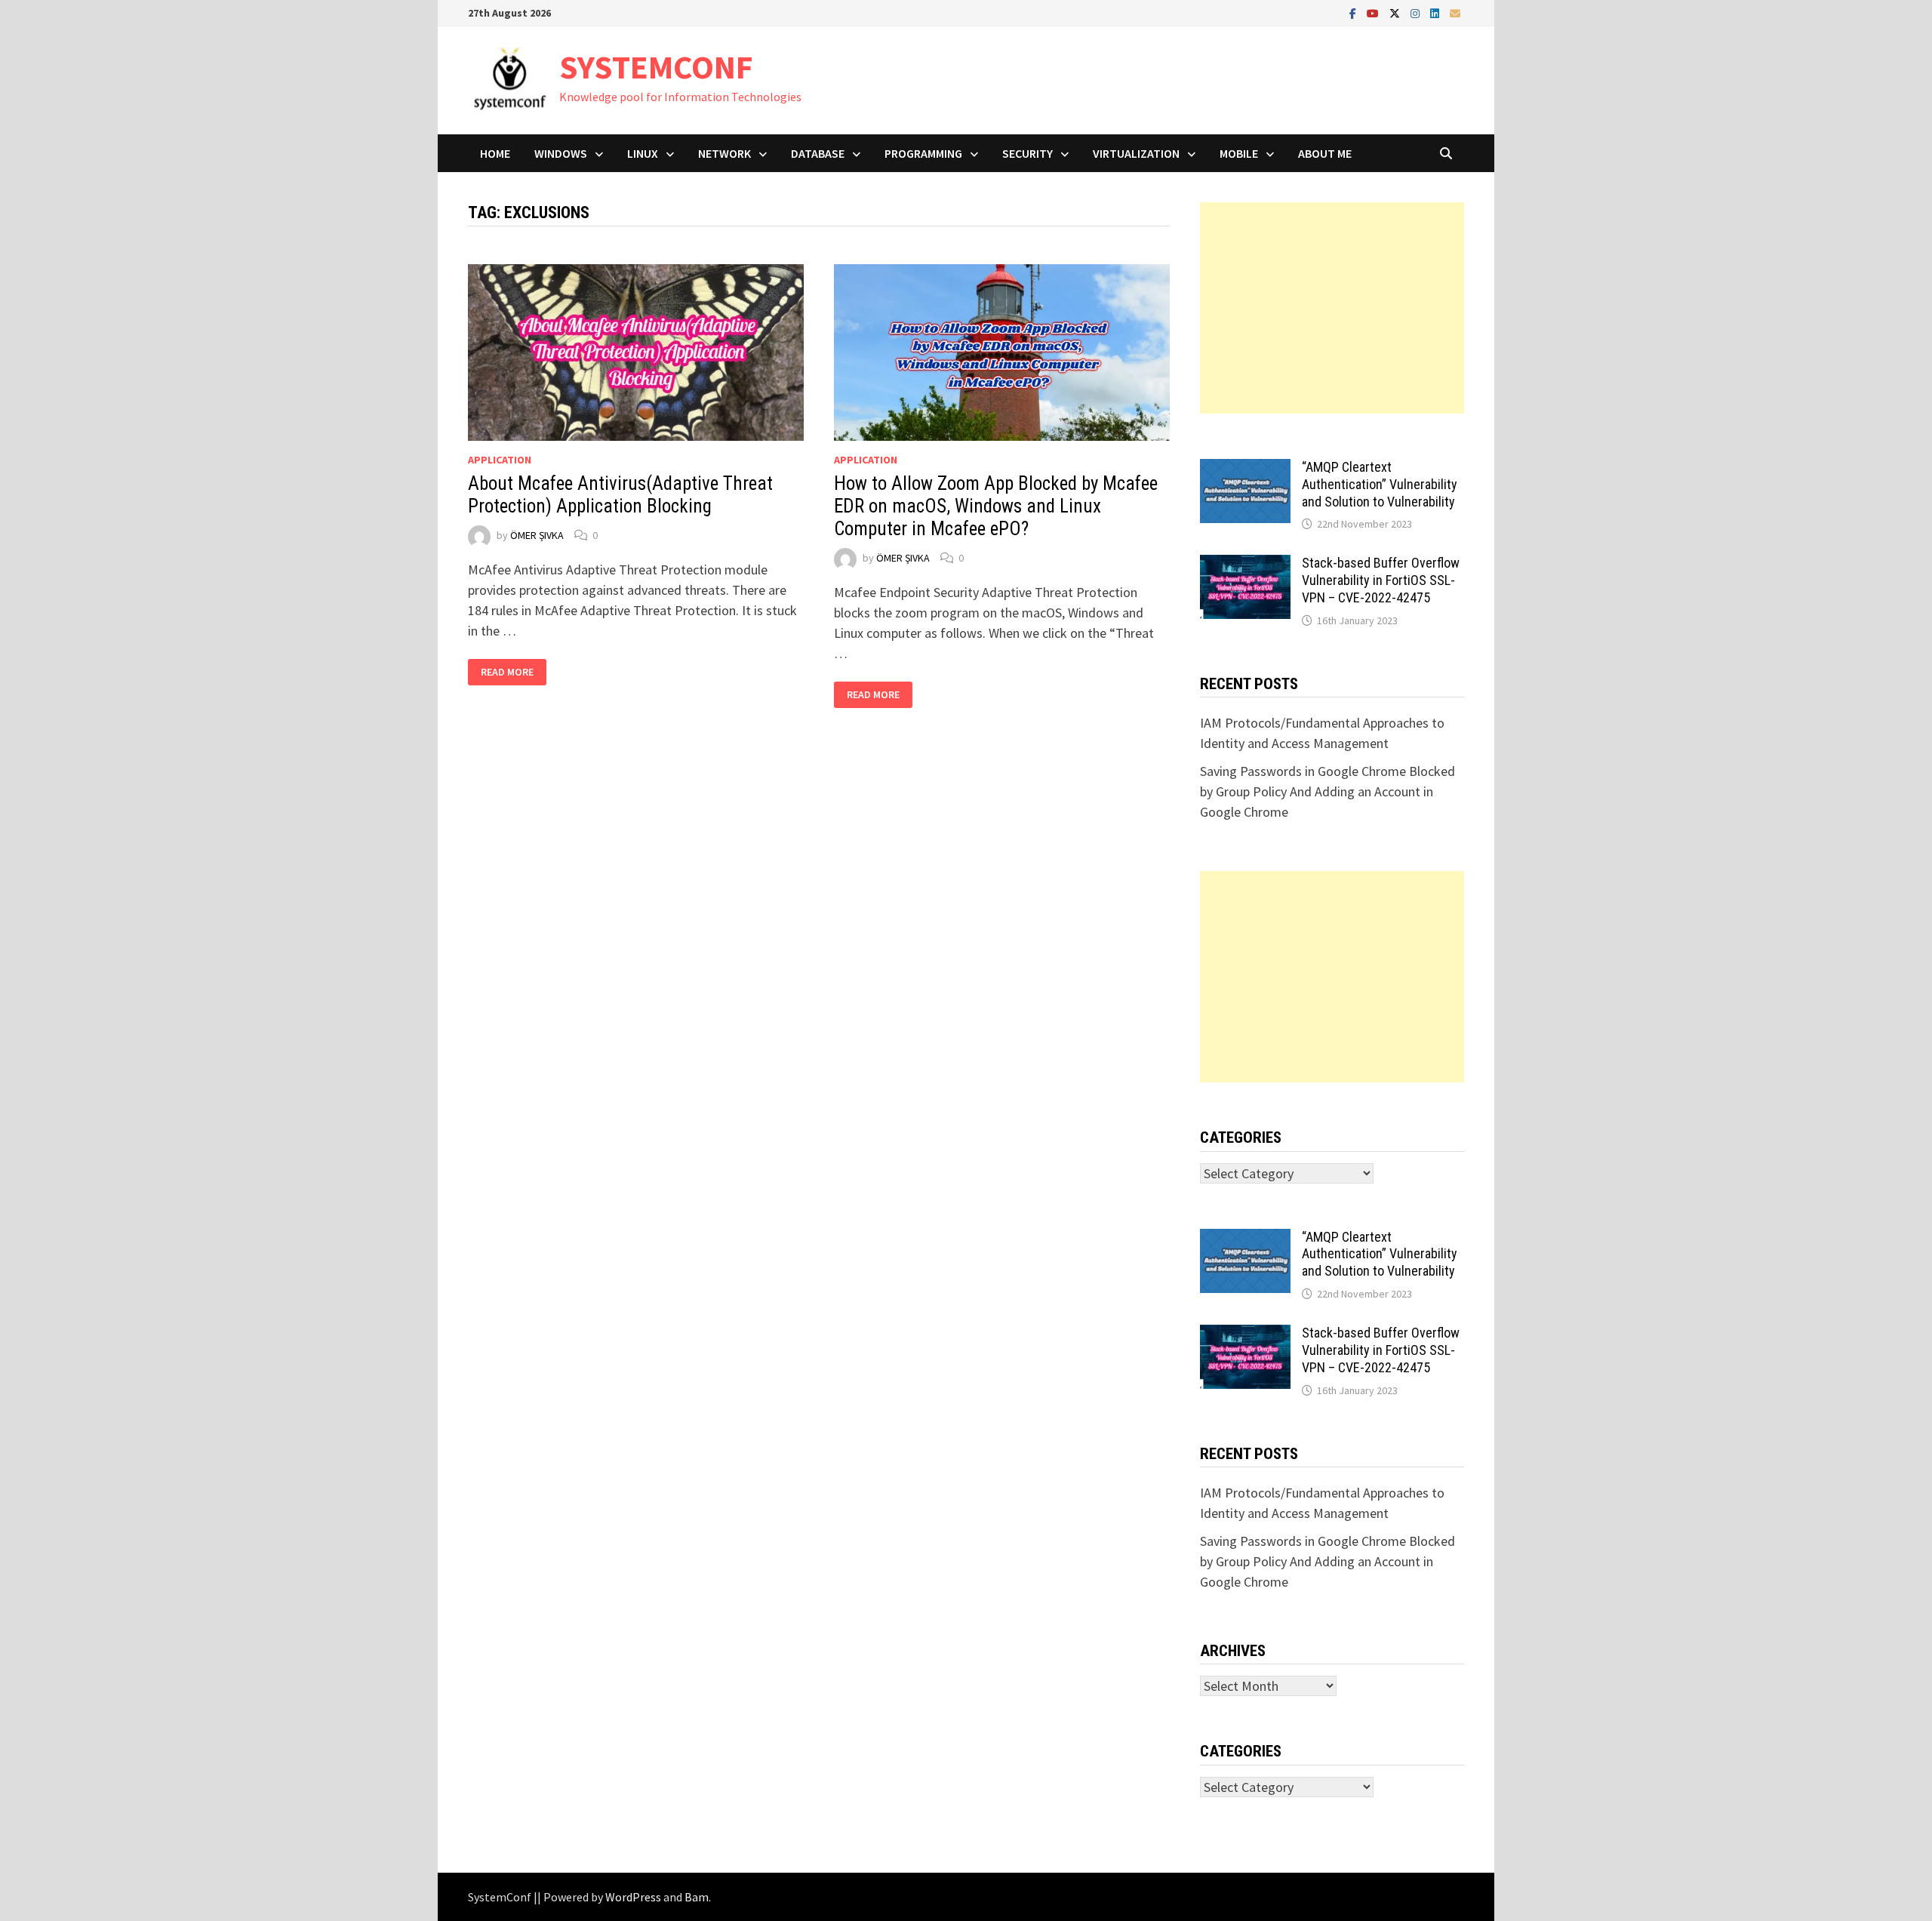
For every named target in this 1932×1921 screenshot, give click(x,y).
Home (495, 153)
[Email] (1455, 12)
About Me (1325, 153)
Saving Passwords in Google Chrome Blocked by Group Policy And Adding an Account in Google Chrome (1327, 791)
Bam (697, 1897)
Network (724, 153)
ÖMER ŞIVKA (537, 535)
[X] (1396, 12)
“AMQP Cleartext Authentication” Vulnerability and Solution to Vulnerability (1380, 484)
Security (1028, 153)
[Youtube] (1374, 12)
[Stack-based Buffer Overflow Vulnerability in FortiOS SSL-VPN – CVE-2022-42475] (1245, 565)
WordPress (633, 1897)
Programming (923, 153)
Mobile (1239, 153)
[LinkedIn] (1436, 12)
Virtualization (1136, 153)
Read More (513, 672)
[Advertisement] (1332, 308)
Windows (561, 153)
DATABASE (818, 153)
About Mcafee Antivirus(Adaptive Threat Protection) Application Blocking (620, 495)
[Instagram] (1417, 12)
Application (500, 460)
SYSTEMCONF (656, 67)
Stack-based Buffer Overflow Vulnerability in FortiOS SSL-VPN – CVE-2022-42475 (1381, 580)
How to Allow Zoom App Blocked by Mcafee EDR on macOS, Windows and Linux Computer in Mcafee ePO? (996, 506)
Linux (643, 153)
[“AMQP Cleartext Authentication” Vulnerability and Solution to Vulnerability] (1245, 469)
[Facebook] (1354, 12)
